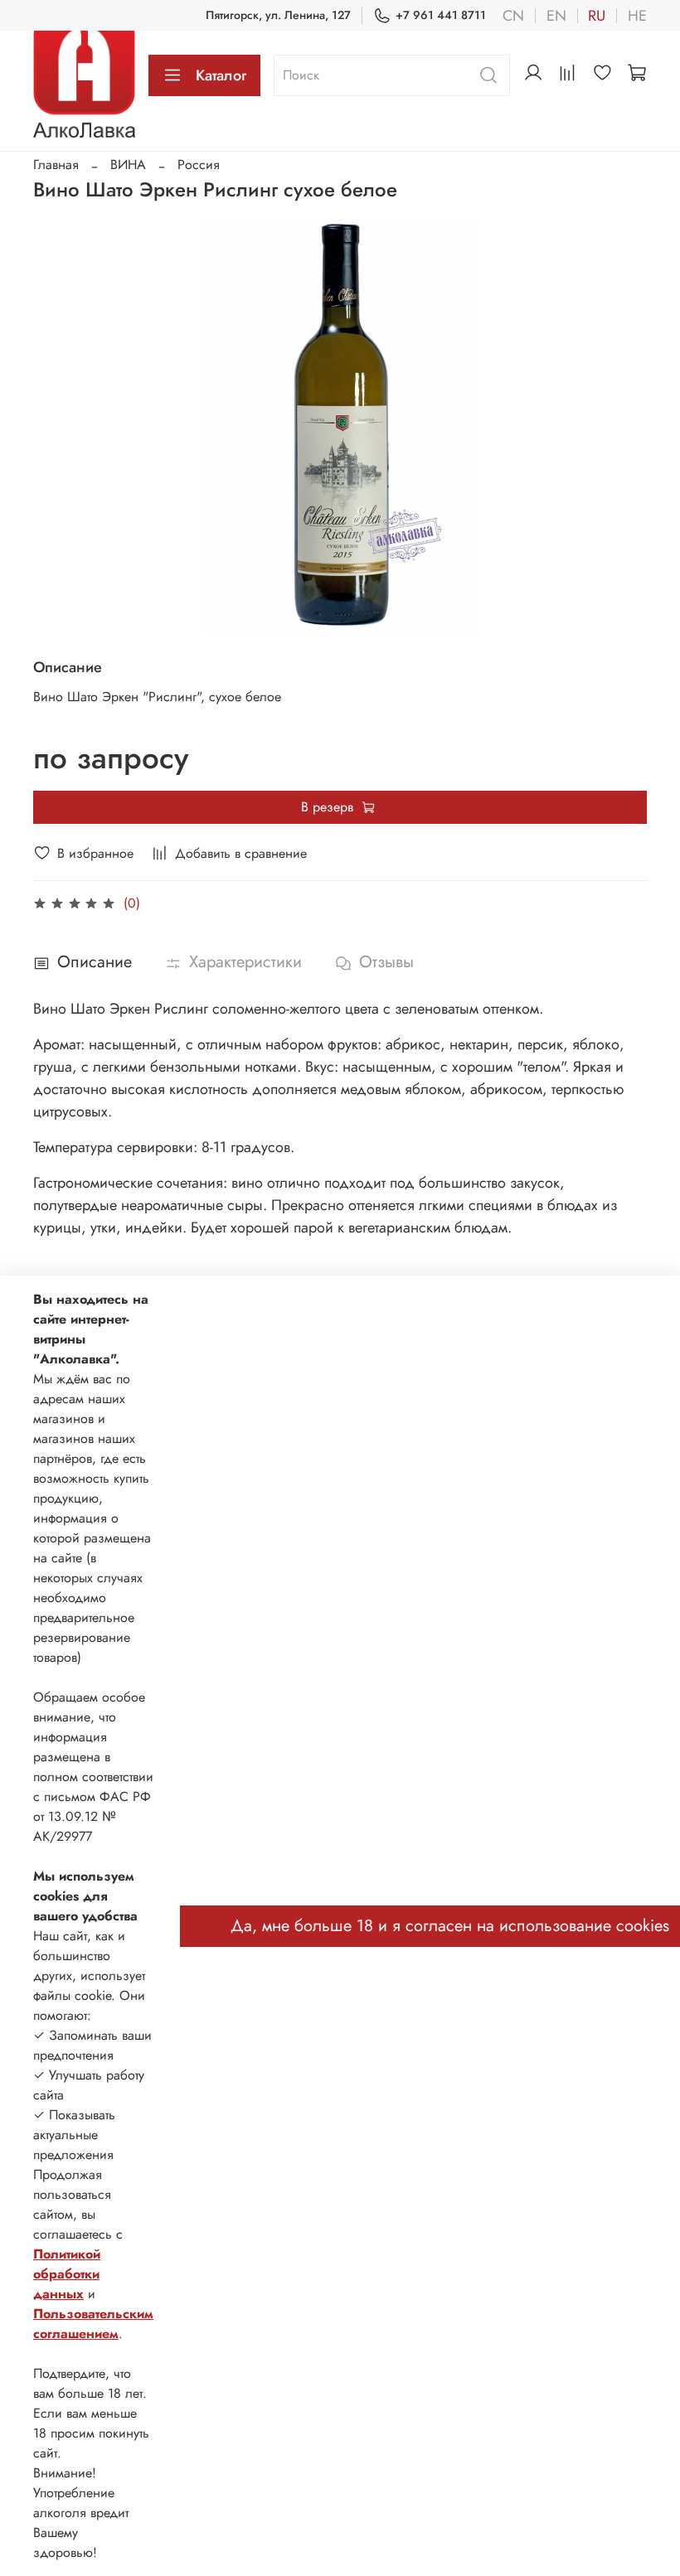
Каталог (221, 75)
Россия (199, 165)
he (637, 16)
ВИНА (128, 165)
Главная (56, 165)
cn (513, 16)
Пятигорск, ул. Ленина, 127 (278, 15)
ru (597, 16)
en (556, 16)
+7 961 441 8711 (441, 15)
